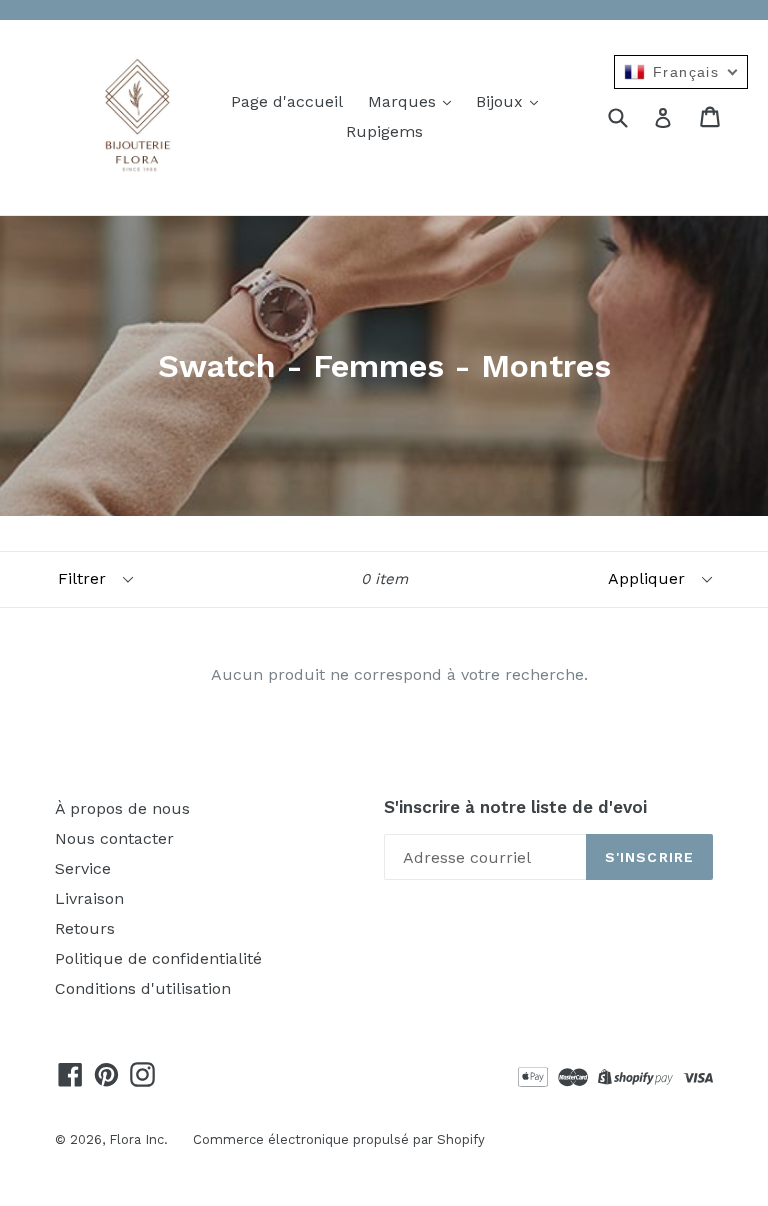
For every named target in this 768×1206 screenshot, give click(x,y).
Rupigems (384, 131)
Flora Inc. (138, 1139)
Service (83, 868)
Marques (404, 101)
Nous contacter (114, 838)
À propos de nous (122, 808)
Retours (85, 928)
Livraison (89, 898)
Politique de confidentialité (158, 958)
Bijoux (502, 101)
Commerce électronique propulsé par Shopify (339, 1139)
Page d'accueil (287, 101)
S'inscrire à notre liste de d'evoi (515, 807)
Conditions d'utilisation (143, 988)
